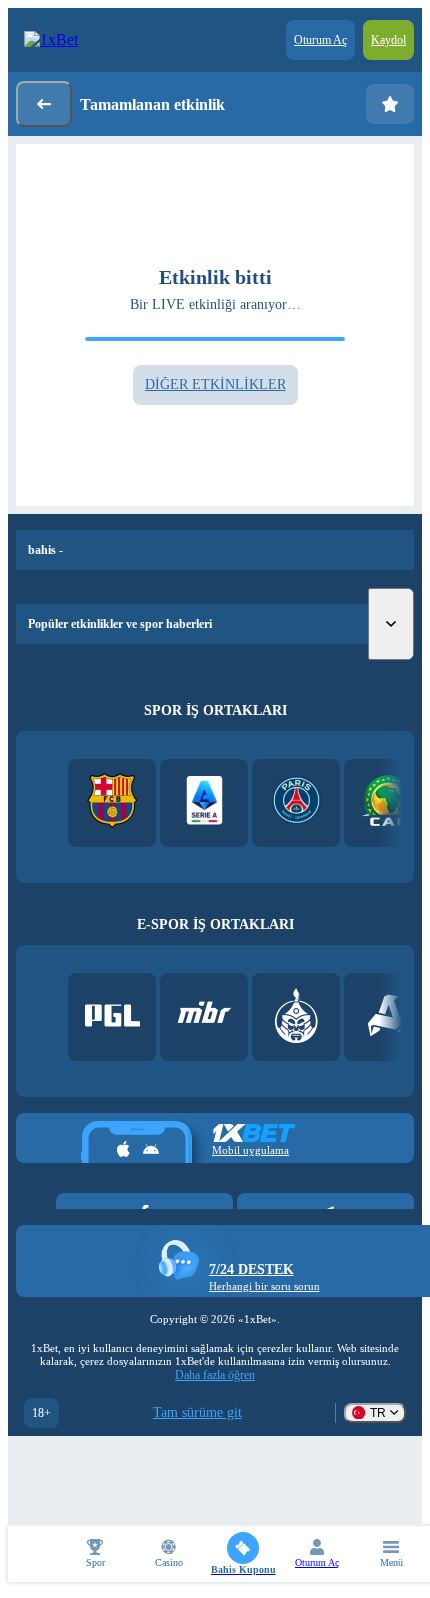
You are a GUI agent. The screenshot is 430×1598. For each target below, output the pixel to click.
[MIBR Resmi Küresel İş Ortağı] (204, 1017)
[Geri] (44, 104)
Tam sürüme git (197, 1412)
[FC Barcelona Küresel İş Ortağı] (112, 802)
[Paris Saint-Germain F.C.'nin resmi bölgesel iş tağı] (296, 802)
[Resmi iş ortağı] (112, 1017)
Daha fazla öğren (215, 1375)
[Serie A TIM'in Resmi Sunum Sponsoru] (204, 802)
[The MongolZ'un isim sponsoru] (296, 1017)
